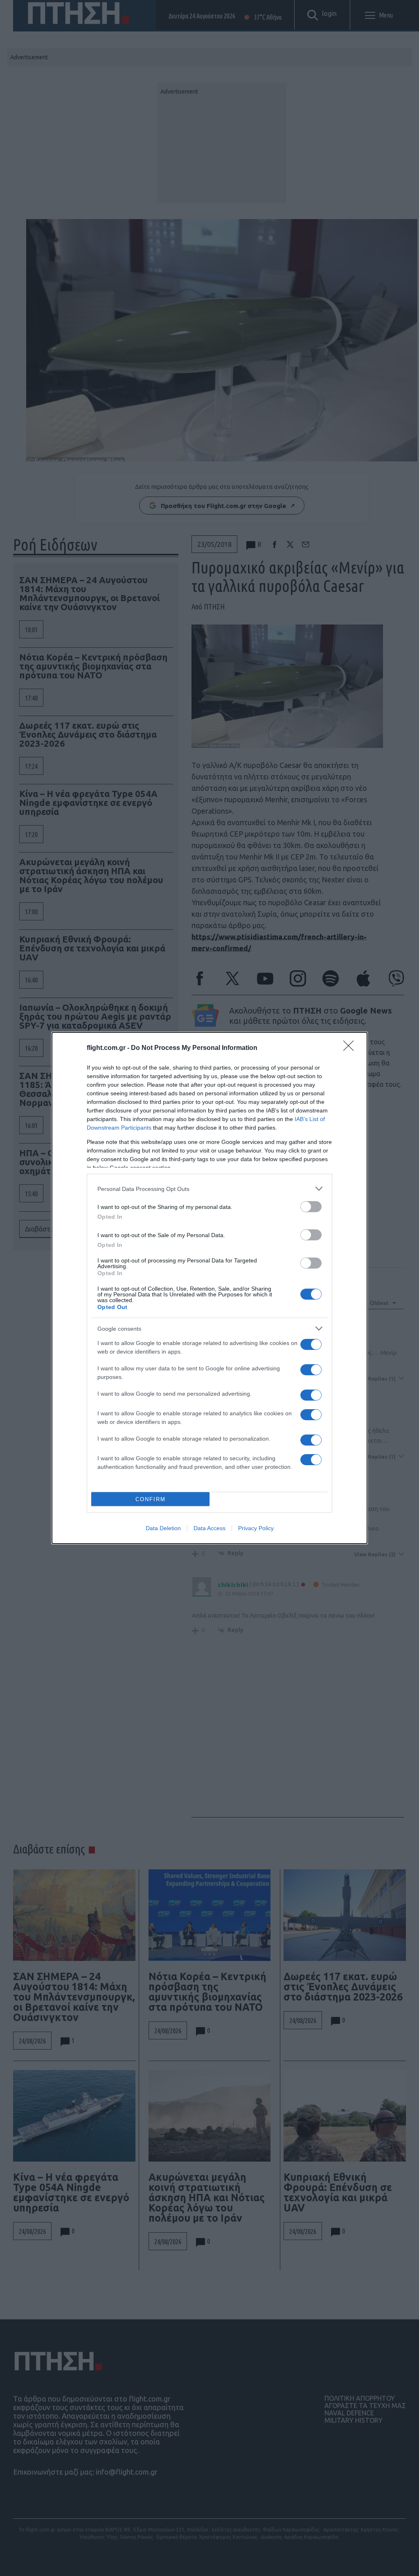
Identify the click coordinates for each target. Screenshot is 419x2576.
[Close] (351, 1048)
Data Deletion (163, 1528)
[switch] (311, 1207)
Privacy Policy (256, 1528)
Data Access (209, 1528)
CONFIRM (151, 1499)
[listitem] (209, 1189)
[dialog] (209, 1288)
